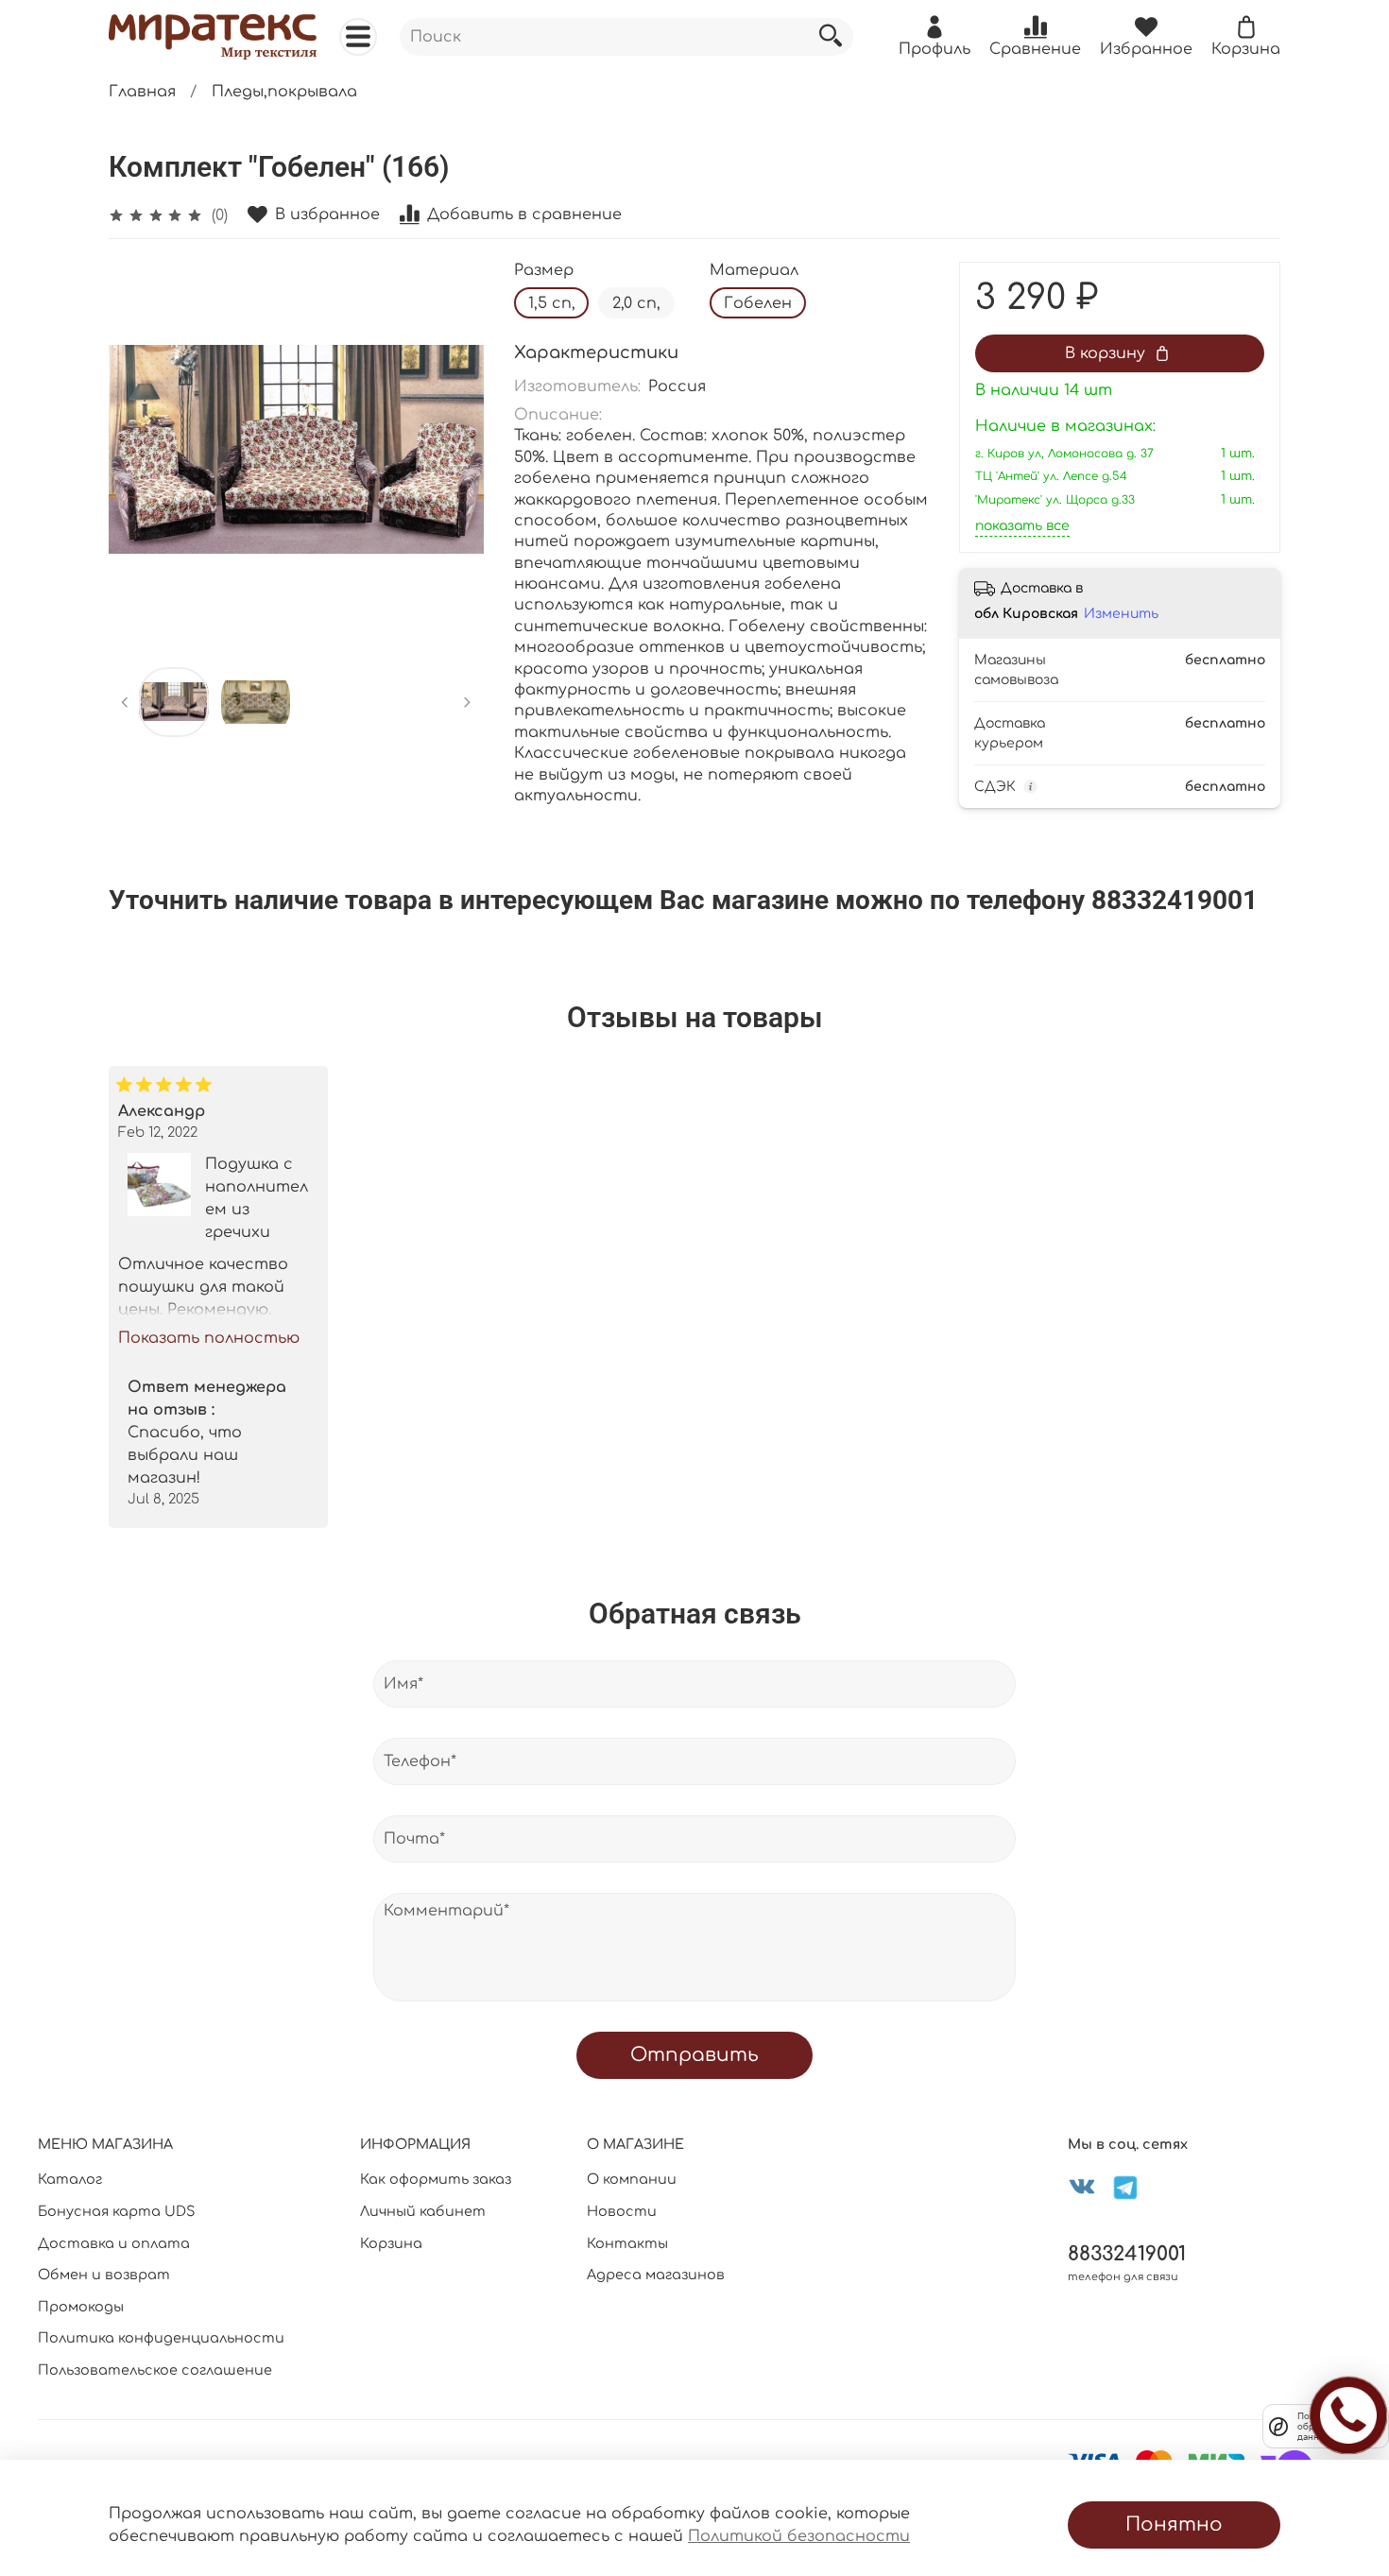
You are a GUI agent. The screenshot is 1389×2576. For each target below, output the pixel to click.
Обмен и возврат (104, 2275)
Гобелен (758, 303)
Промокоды (81, 2307)
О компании (632, 2179)
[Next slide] (454, 450)
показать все (1022, 526)
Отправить (694, 2055)
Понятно (1174, 2524)
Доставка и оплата (114, 2243)
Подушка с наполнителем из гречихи (257, 1197)
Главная (142, 92)
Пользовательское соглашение (155, 2370)
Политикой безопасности (799, 2536)
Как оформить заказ (436, 2179)
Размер (544, 270)
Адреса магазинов (656, 2275)
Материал (754, 270)
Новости (622, 2211)
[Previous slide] (139, 450)
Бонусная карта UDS (117, 2211)
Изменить (1121, 614)
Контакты (627, 2243)
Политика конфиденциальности (161, 2338)
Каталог (70, 2179)
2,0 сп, (636, 303)
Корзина (391, 2243)
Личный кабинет (423, 2211)
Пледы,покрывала (284, 92)
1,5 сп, (552, 303)
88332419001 (1127, 2254)
